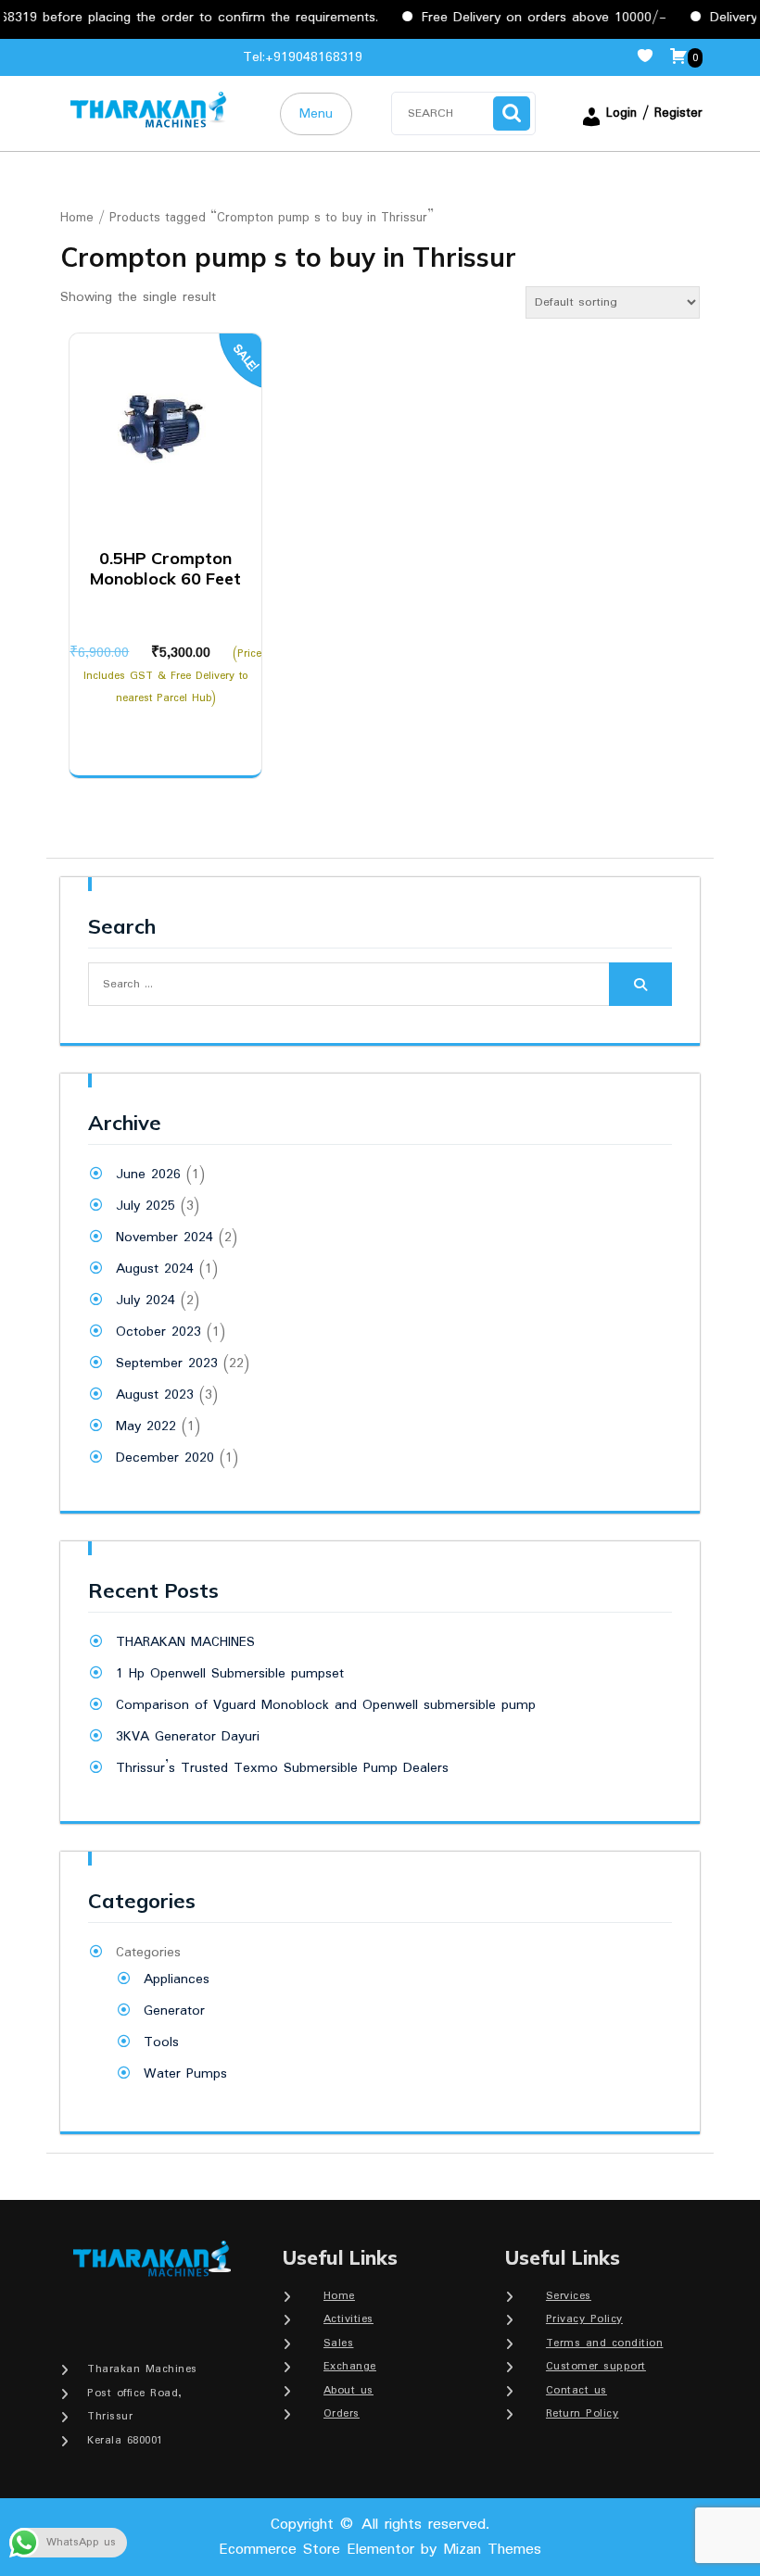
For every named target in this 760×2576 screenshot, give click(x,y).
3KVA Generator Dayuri (188, 1737)
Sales (339, 2343)
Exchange (350, 2366)
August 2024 (155, 1269)
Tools (161, 2042)
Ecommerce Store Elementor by (380, 2550)
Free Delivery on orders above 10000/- (523, 18)
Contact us (576, 2390)
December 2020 (165, 1458)
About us (348, 2390)
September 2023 (167, 1363)
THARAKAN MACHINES (185, 1642)
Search (512, 113)
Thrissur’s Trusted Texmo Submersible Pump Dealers (282, 1768)
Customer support (596, 2366)
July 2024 (146, 1301)
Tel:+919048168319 (303, 57)
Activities (348, 2319)
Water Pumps (185, 2074)
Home (77, 218)
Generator (174, 2011)
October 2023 (158, 1332)
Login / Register (654, 113)
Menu (316, 114)
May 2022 (146, 1426)
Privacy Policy (584, 2319)
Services (569, 2296)
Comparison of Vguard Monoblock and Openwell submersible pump (326, 1705)
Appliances (177, 1979)
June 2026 (148, 1175)
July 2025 (146, 1206)
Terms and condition (605, 2343)
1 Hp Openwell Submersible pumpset (230, 1674)
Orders (342, 2413)
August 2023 (155, 1395)
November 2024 (165, 1238)
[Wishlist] (652, 57)
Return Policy (583, 2413)
